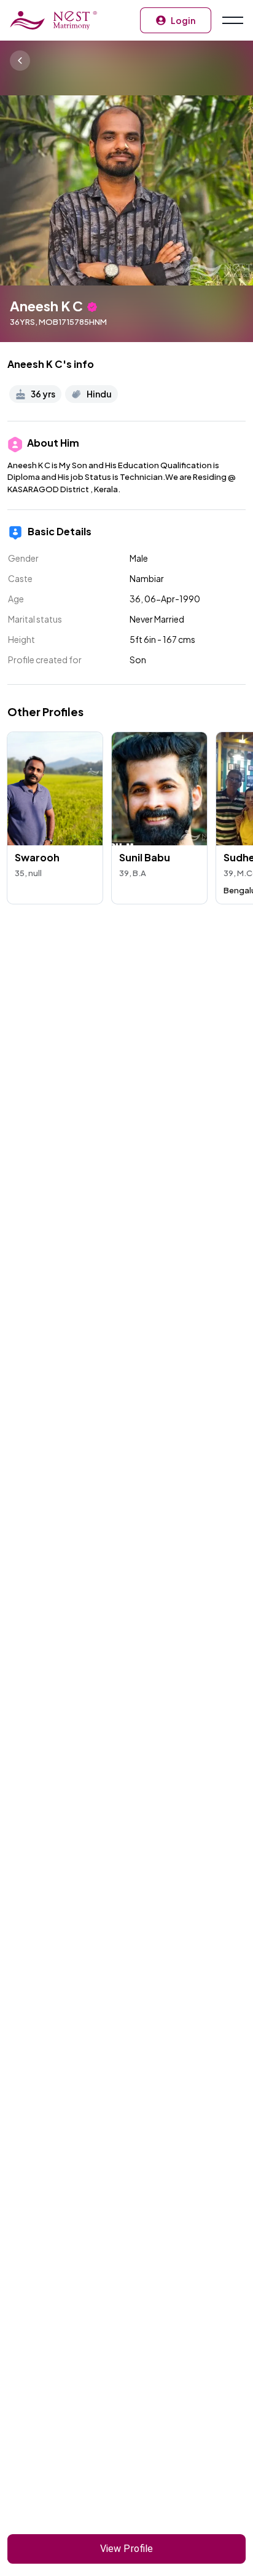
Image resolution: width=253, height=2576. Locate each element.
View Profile (126, 2549)
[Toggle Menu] (232, 20)
